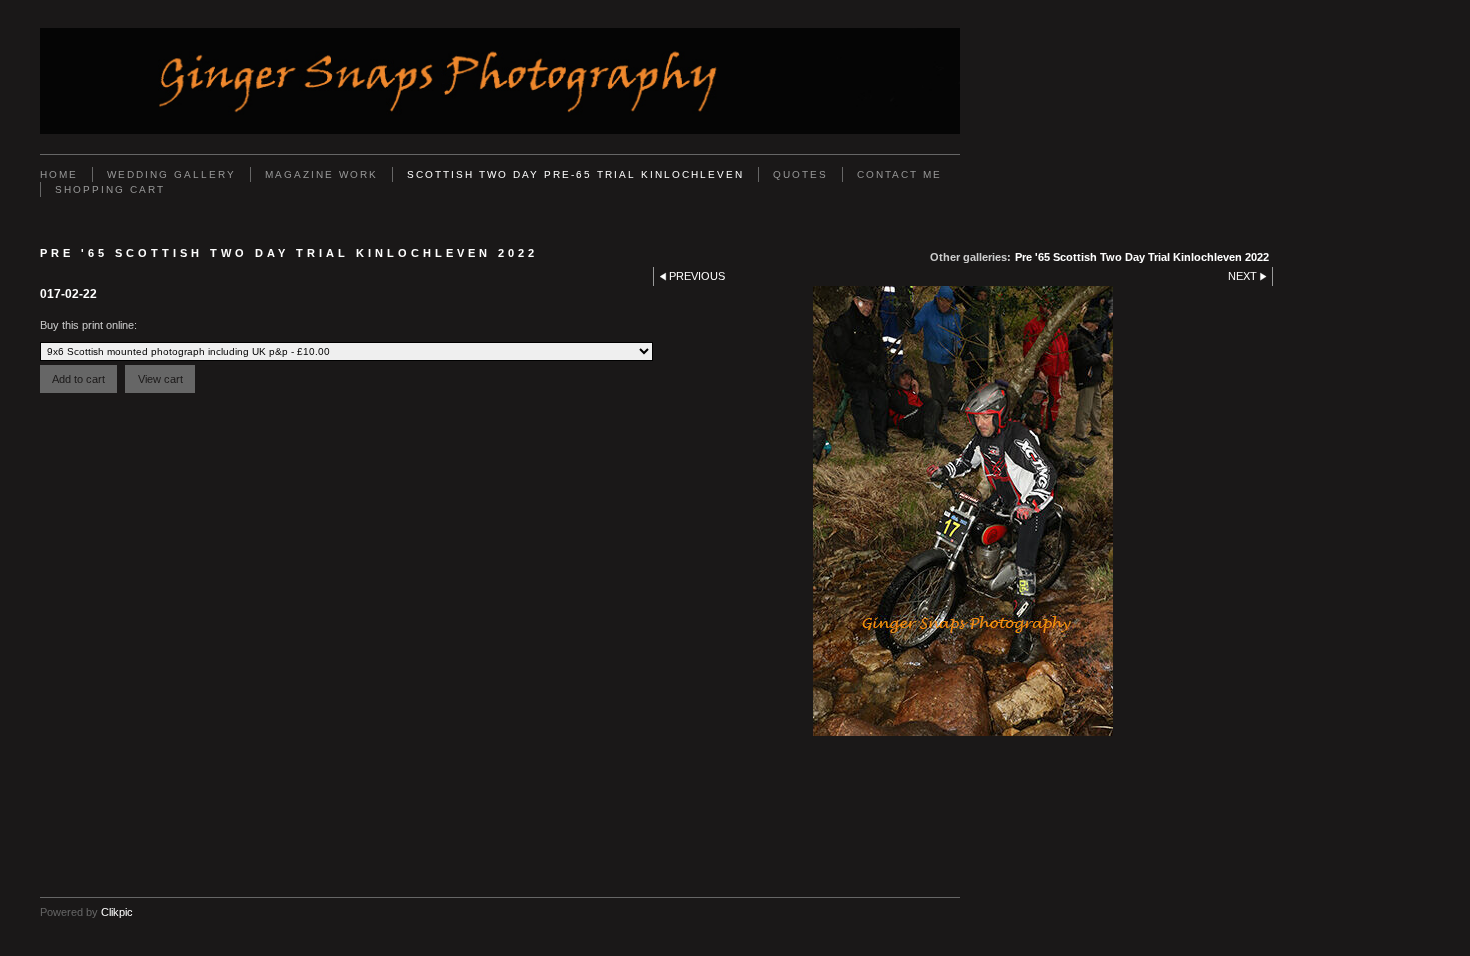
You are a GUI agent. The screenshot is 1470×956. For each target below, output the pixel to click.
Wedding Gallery (171, 174)
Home (59, 174)
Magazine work (321, 174)
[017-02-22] (963, 511)
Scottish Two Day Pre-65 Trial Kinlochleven (575, 174)
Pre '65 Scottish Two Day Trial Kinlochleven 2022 (1142, 257)
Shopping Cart (110, 189)
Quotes (800, 174)
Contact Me (899, 174)
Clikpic (117, 912)
